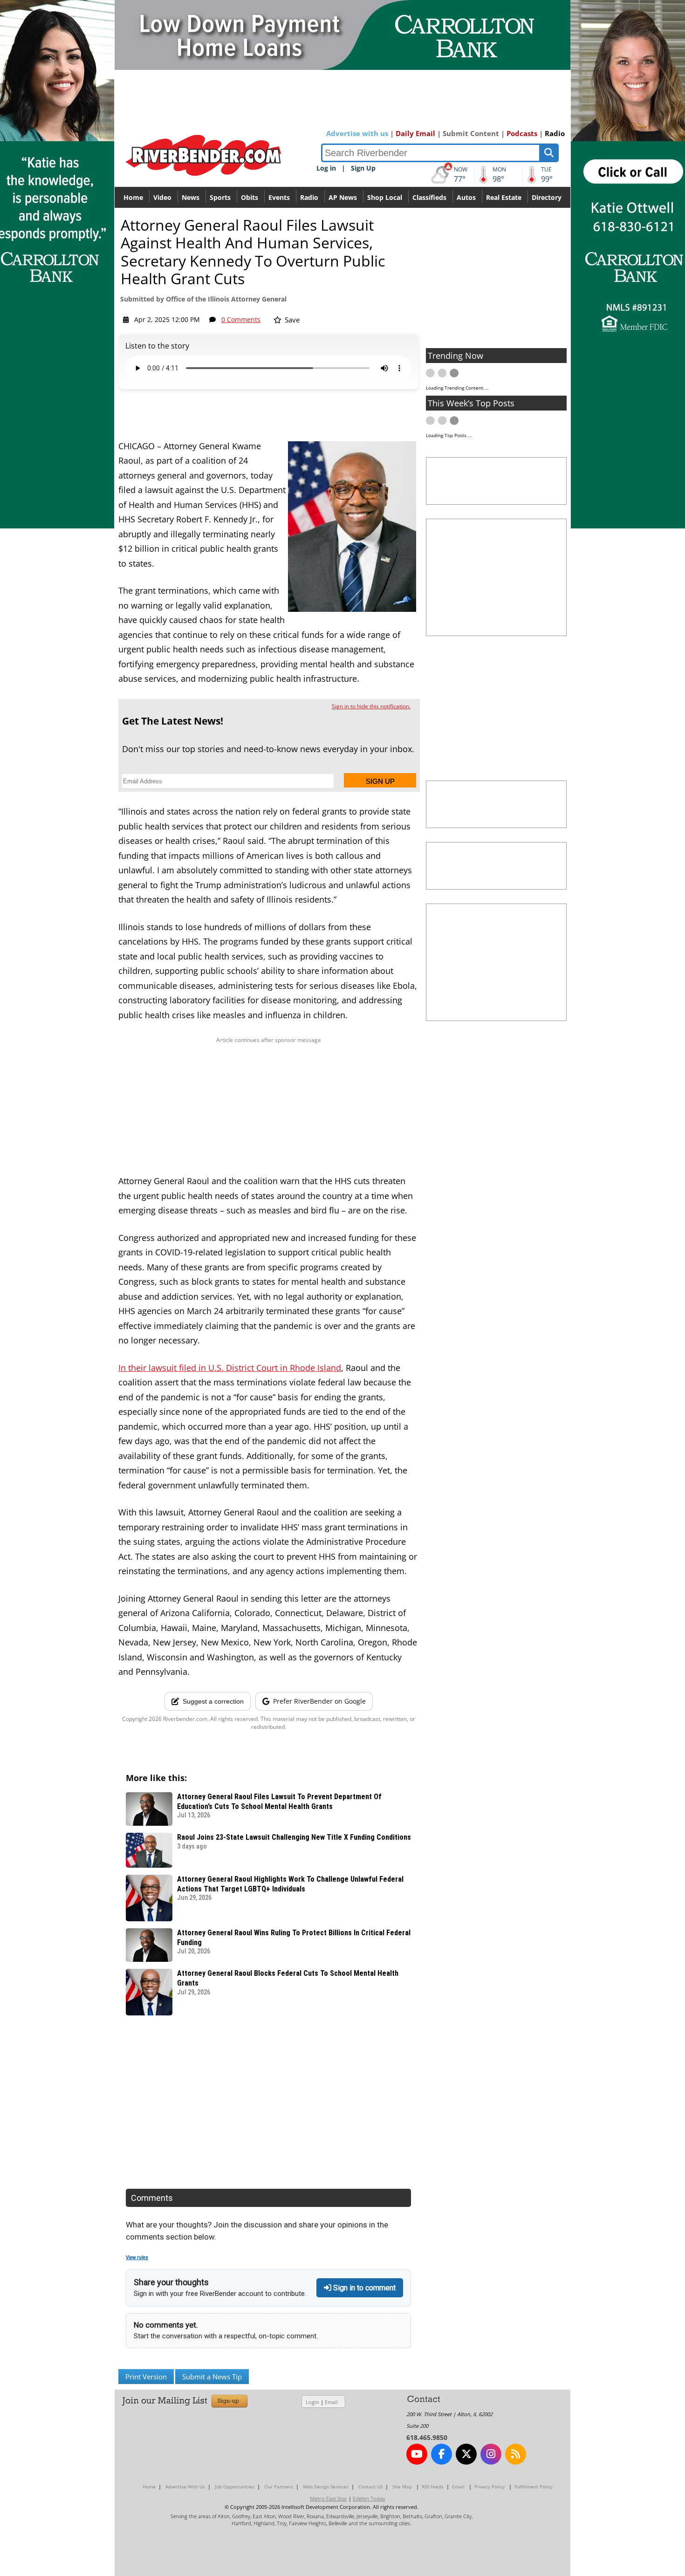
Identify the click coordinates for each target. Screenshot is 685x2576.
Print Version (146, 2377)
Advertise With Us (185, 2487)
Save (291, 320)
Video (162, 197)
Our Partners (279, 2487)
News (191, 197)
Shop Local (385, 197)
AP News (343, 197)
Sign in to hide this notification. (371, 706)
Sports (220, 197)
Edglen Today (369, 2498)
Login (312, 2402)
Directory (547, 197)
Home (133, 197)
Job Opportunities (235, 2487)
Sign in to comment (363, 2288)
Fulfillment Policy (534, 2487)
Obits (250, 197)
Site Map (402, 2487)
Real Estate (504, 197)
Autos (466, 197)
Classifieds (429, 197)
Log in (326, 168)
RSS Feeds (433, 2487)
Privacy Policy (490, 2487)
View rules (137, 2257)
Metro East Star (329, 2498)
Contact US (370, 2487)
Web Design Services (326, 2487)
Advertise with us (357, 133)
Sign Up (363, 168)
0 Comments (241, 319)
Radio (555, 133)
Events (279, 197)
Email (331, 2402)
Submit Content (471, 133)
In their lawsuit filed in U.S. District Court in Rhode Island (230, 1368)
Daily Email (415, 133)
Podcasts (522, 133)
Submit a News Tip (212, 2377)
